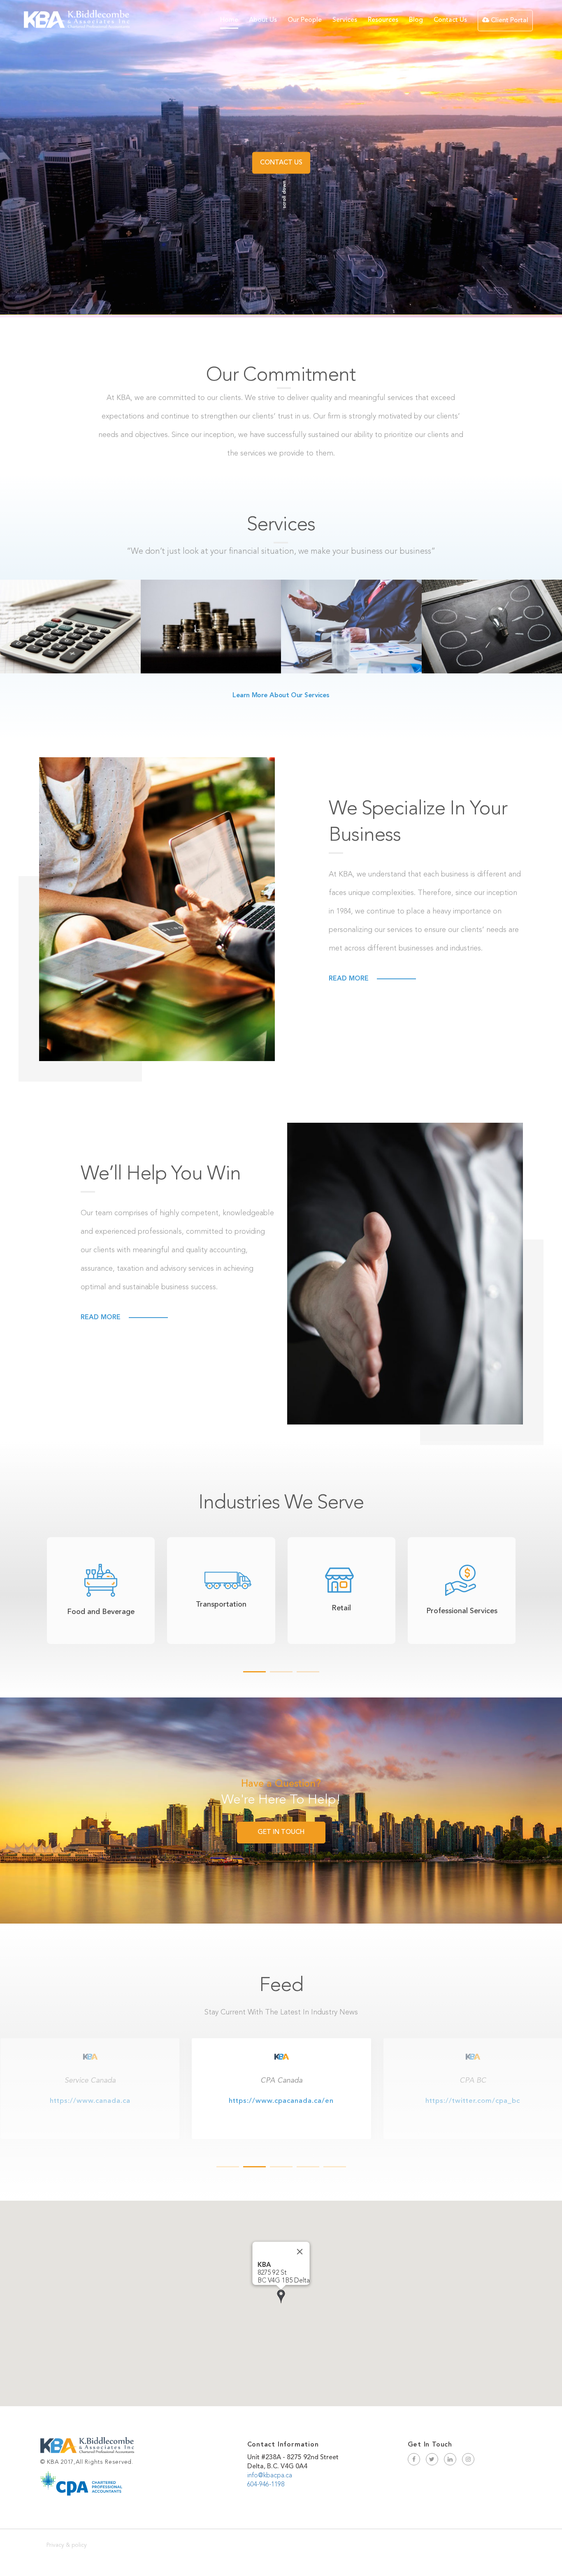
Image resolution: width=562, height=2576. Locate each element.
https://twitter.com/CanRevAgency (473, 2101)
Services (345, 20)
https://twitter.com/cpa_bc (90, 2101)
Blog (416, 20)
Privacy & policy (67, 2545)
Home (229, 20)
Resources (383, 20)
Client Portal (509, 21)
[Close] (300, 2252)
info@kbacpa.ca (270, 2476)
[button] (281, 2296)
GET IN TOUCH (281, 1832)
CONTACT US (281, 163)
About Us (263, 20)
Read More (349, 979)
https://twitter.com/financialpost (281, 2101)
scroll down (285, 194)
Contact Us (450, 20)
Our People (305, 20)
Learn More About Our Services (281, 696)
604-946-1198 (266, 2485)
